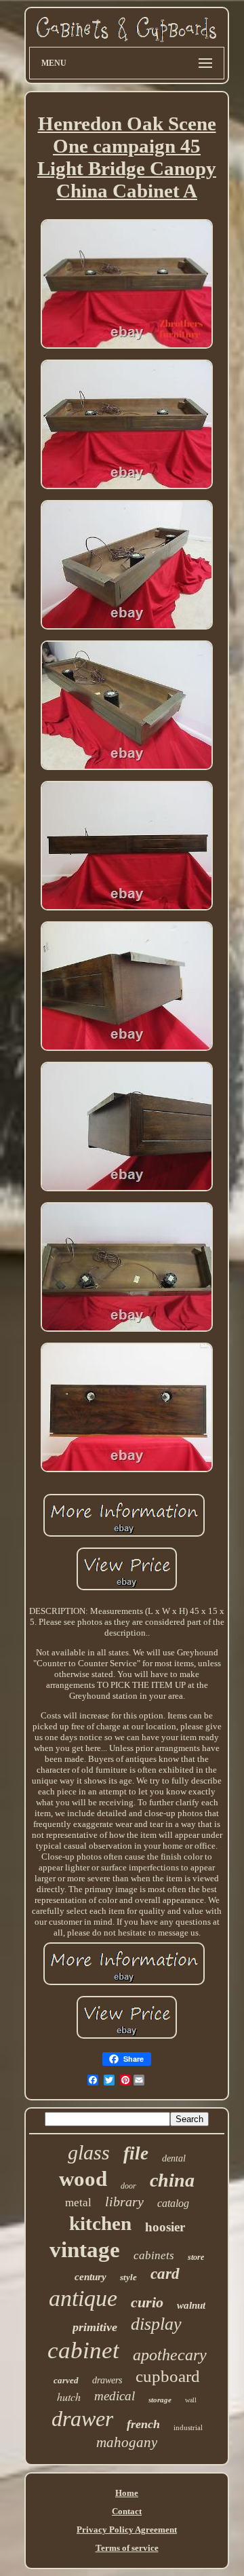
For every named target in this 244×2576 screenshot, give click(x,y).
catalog (173, 2203)
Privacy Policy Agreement (127, 2530)
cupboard (168, 2376)
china (172, 2180)
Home (127, 2493)
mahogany (127, 2442)
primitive (95, 2327)
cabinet (83, 2350)
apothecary (170, 2355)
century (90, 2277)
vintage (85, 2250)
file (136, 2153)
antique (83, 2298)
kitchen (100, 2223)
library (124, 2202)
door (128, 2186)
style (128, 2277)
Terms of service (127, 2548)
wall (191, 2400)
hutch (69, 2397)
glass (89, 2152)
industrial (188, 2427)
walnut (191, 2305)
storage (160, 2400)
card (165, 2274)
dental (174, 2158)
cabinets (154, 2255)
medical (115, 2396)
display (156, 2324)
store (196, 2257)
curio (147, 2302)
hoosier (165, 2227)
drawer (82, 2419)
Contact (127, 2511)
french (143, 2424)
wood (83, 2179)
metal (78, 2203)
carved (66, 2380)
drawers (107, 2380)
